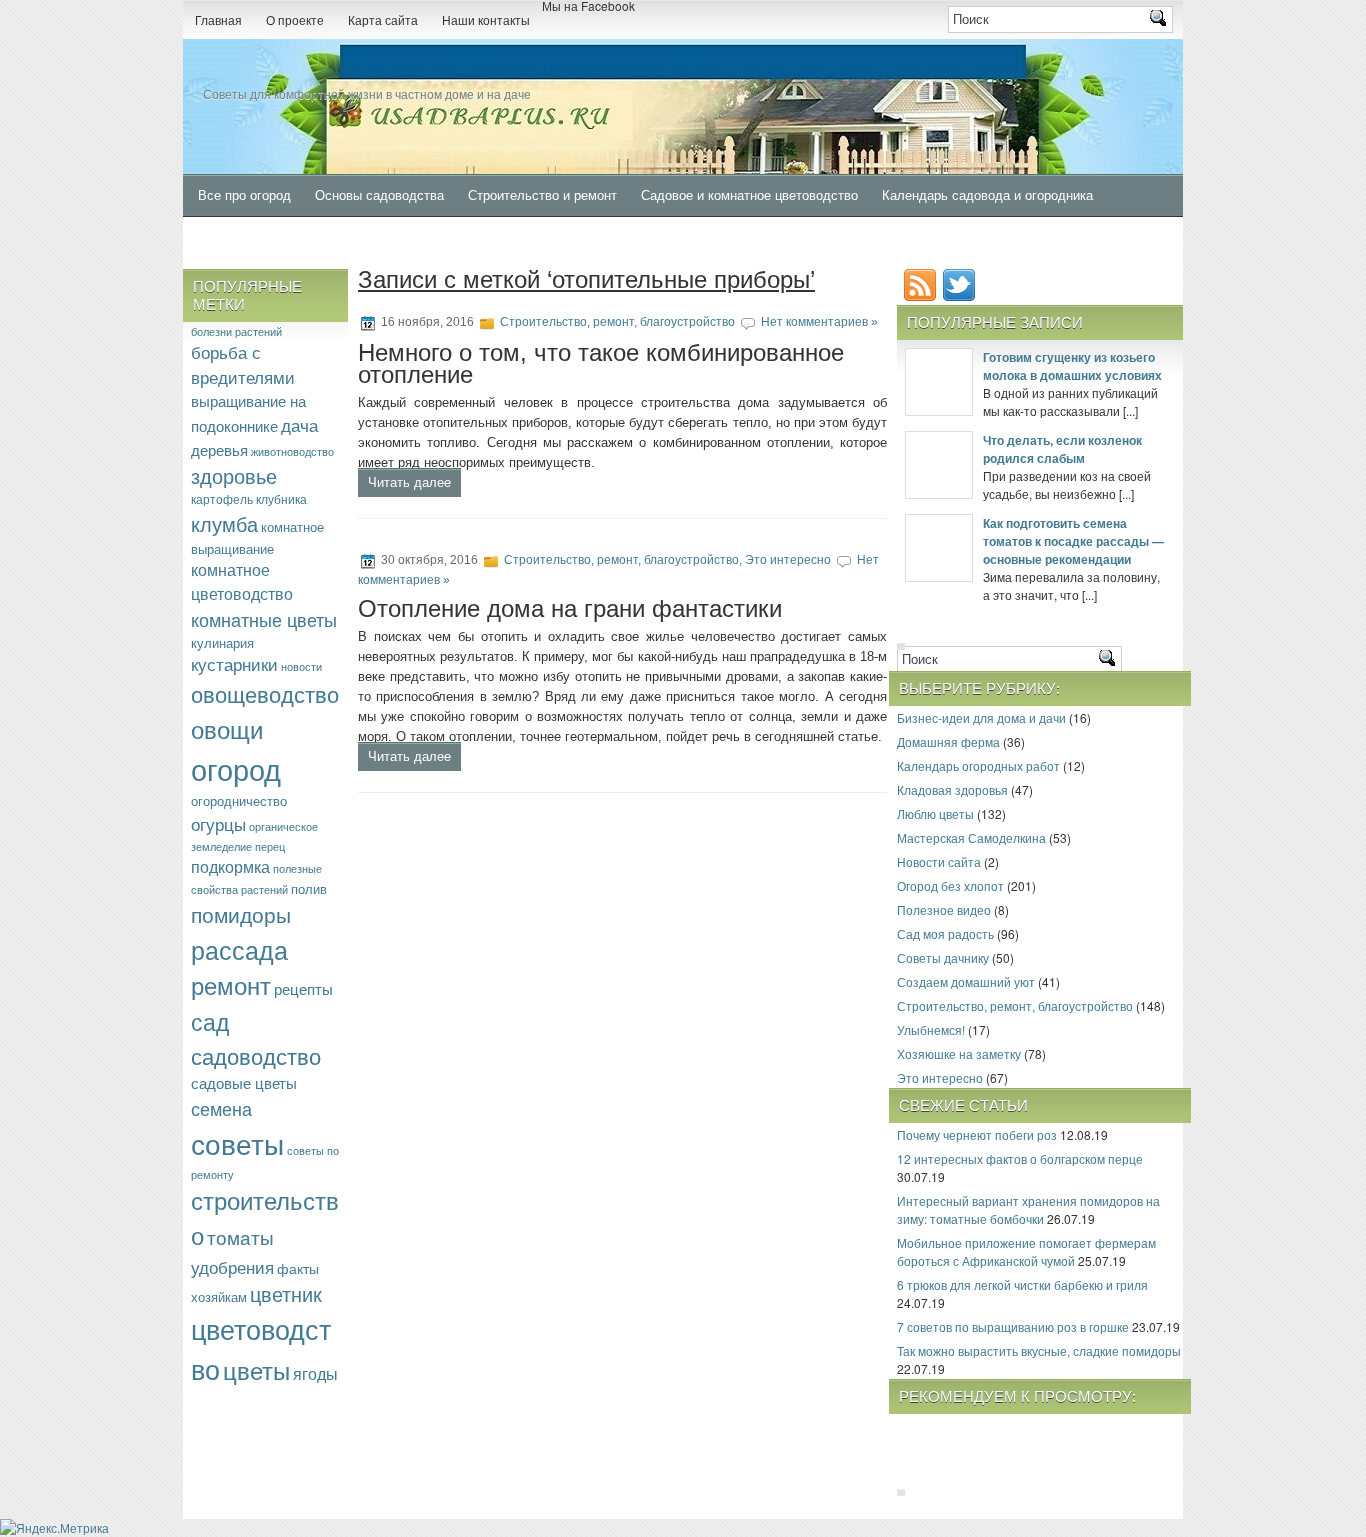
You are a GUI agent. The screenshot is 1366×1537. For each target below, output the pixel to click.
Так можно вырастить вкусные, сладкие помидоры (1039, 1350)
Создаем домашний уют (966, 981)
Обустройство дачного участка (714, 238)
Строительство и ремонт (542, 195)
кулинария (222, 642)
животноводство (292, 451)
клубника (281, 499)
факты (298, 1268)
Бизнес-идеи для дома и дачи (981, 717)
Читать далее (409, 482)
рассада (239, 949)
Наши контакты (486, 21)
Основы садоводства (379, 195)
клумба (224, 523)
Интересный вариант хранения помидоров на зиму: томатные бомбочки (1028, 1209)
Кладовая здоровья (952, 789)
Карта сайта (383, 21)
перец (270, 846)
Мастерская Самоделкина (971, 837)
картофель (222, 498)
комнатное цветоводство (242, 581)
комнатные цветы (264, 619)
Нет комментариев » (819, 322)
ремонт (231, 985)
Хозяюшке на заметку (959, 1053)
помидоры (241, 914)
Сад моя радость (945, 933)
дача (299, 424)
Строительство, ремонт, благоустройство (617, 322)
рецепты (303, 988)
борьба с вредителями (243, 364)
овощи (227, 728)
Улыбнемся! (931, 1029)
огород (236, 768)
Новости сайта (939, 861)
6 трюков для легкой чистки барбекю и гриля (1022, 1284)
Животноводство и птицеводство (496, 238)
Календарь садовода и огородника (987, 195)
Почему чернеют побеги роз (977, 1134)
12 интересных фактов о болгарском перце (1020, 1158)
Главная (218, 21)
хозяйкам (219, 1296)
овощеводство (265, 693)
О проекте (295, 21)
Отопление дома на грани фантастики (570, 608)
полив (309, 888)
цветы (256, 1370)
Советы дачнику (943, 957)
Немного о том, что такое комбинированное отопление (601, 363)
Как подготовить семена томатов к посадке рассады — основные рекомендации (1073, 541)
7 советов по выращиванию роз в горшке (1013, 1326)
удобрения (232, 1266)
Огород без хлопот (950, 885)
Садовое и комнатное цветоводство (749, 195)
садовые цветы (244, 1082)
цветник (286, 1293)
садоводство (256, 1055)
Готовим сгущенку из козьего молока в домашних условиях (1072, 366)
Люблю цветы (935, 813)
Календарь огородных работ (978, 765)
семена (221, 1108)
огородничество (239, 800)
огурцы (218, 823)
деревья (219, 449)
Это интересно (788, 560)
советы (237, 1142)
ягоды (315, 1373)
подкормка (230, 866)
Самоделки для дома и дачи (285, 238)
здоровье (234, 475)
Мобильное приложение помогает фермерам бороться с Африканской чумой (1026, 1251)
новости (301, 666)
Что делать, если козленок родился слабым (1062, 449)
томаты (240, 1236)
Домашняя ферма (948, 741)
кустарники (234, 664)
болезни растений (236, 331)
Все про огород (244, 195)
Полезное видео (944, 909)
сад (210, 1021)
